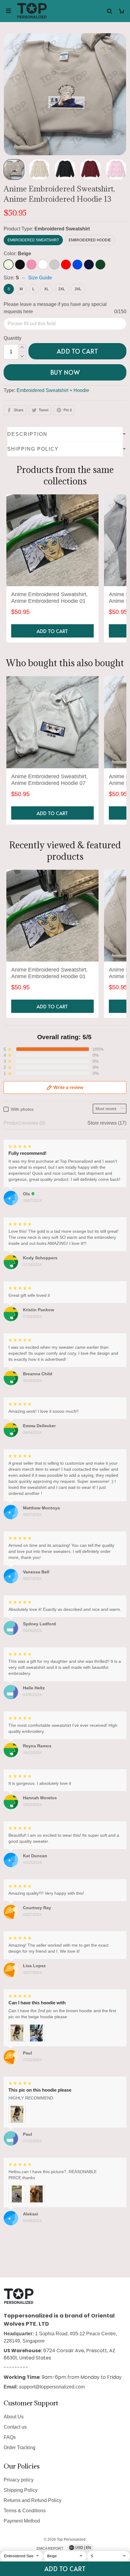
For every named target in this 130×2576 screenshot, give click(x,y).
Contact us (15, 2427)
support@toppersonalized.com (52, 2387)
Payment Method (22, 2521)
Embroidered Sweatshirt (62, 229)
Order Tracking (19, 2448)
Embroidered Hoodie (90, 240)
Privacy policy (19, 2480)
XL (46, 289)
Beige (24, 254)
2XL (62, 289)
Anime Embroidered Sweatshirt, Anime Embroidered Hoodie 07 (49, 780)
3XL (78, 289)
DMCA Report (50, 2549)
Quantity (13, 338)
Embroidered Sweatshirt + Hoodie (53, 390)
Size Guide (40, 278)
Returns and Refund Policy (32, 2500)
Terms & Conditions (25, 2511)
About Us (14, 2417)
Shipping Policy (21, 2490)
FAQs (10, 2437)
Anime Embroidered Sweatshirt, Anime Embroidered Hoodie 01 (49, 598)
